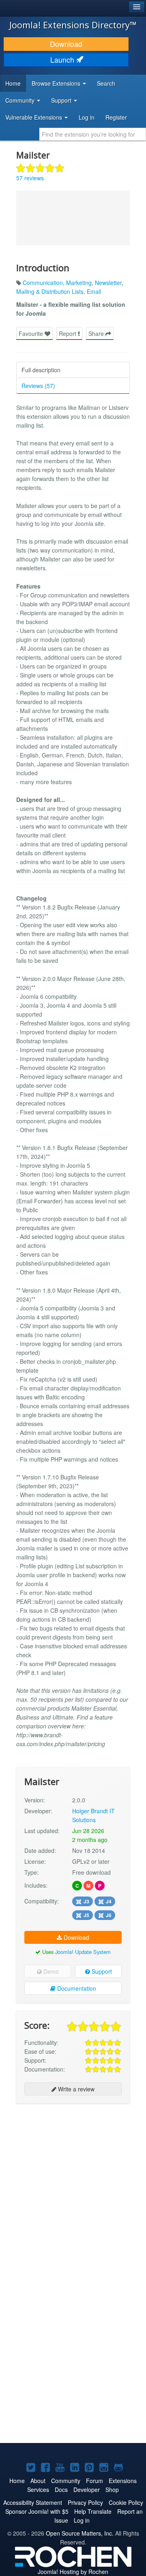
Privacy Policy (85, 2502)
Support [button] (62, 100)
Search (106, 83)
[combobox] (93, 134)
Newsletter (108, 283)
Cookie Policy (126, 2502)
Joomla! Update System (83, 1952)
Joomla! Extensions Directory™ (73, 25)
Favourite (32, 333)
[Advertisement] (73, 2184)
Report (68, 333)
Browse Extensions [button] (57, 83)
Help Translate (93, 2511)
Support (101, 1971)
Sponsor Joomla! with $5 (37, 2511)
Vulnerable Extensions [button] (34, 117)
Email (94, 291)
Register (116, 117)
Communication (43, 283)
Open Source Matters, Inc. (80, 2533)
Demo (50, 1971)
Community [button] (21, 100)
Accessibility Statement (33, 2502)
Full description (41, 370)
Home (13, 83)
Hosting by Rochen (73, 2572)
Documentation (76, 1988)
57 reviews (30, 178)
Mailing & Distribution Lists (50, 291)
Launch (63, 60)
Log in (87, 117)
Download (66, 44)
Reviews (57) (38, 386)
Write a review (75, 2089)
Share (97, 333)
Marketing (79, 283)
